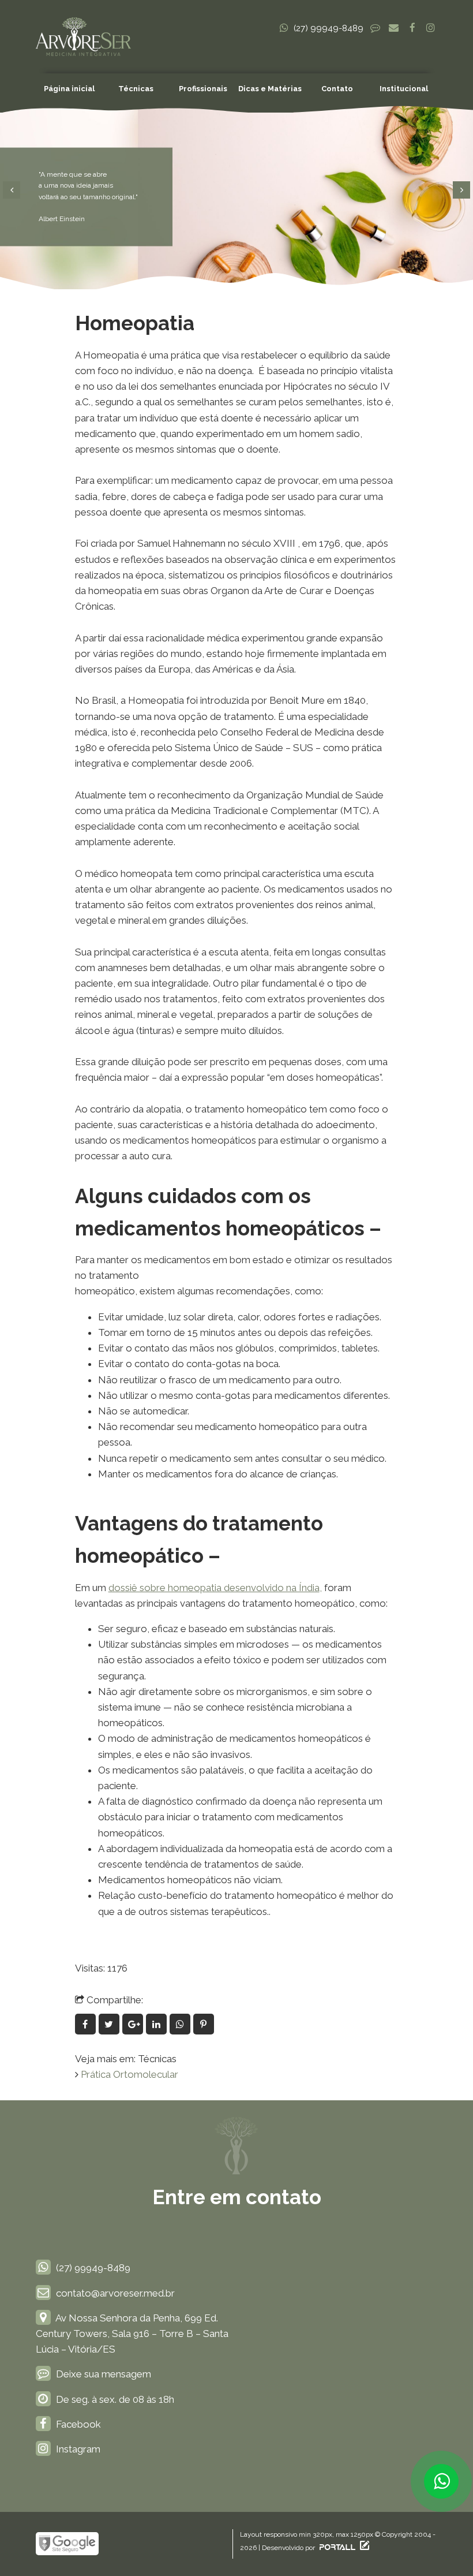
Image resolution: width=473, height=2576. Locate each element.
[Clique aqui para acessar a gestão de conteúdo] (363, 2548)
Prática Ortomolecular (129, 2074)
